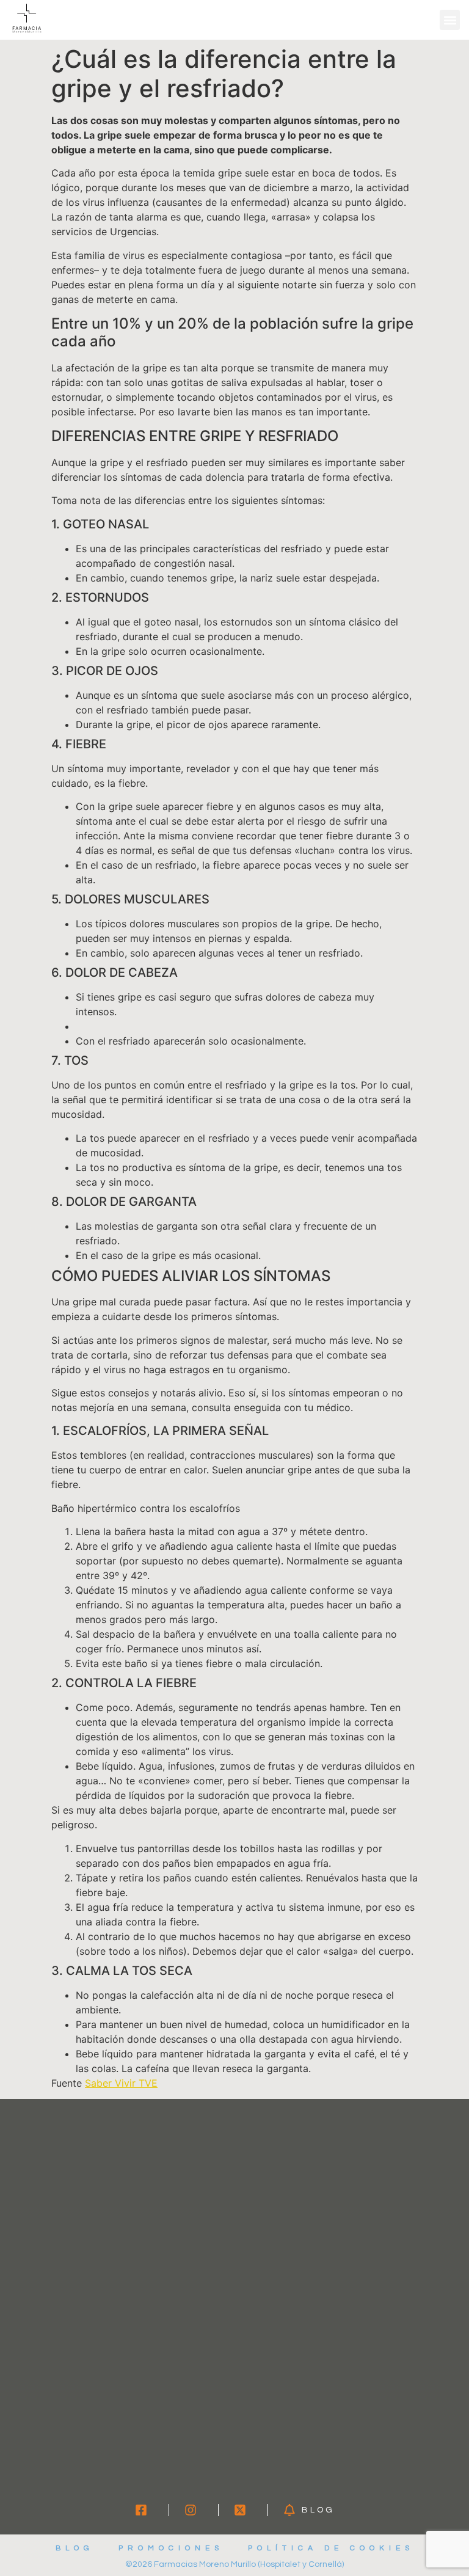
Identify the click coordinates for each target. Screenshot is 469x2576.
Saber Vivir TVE (121, 2083)
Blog (75, 2548)
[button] (450, 20)
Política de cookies (331, 2548)
